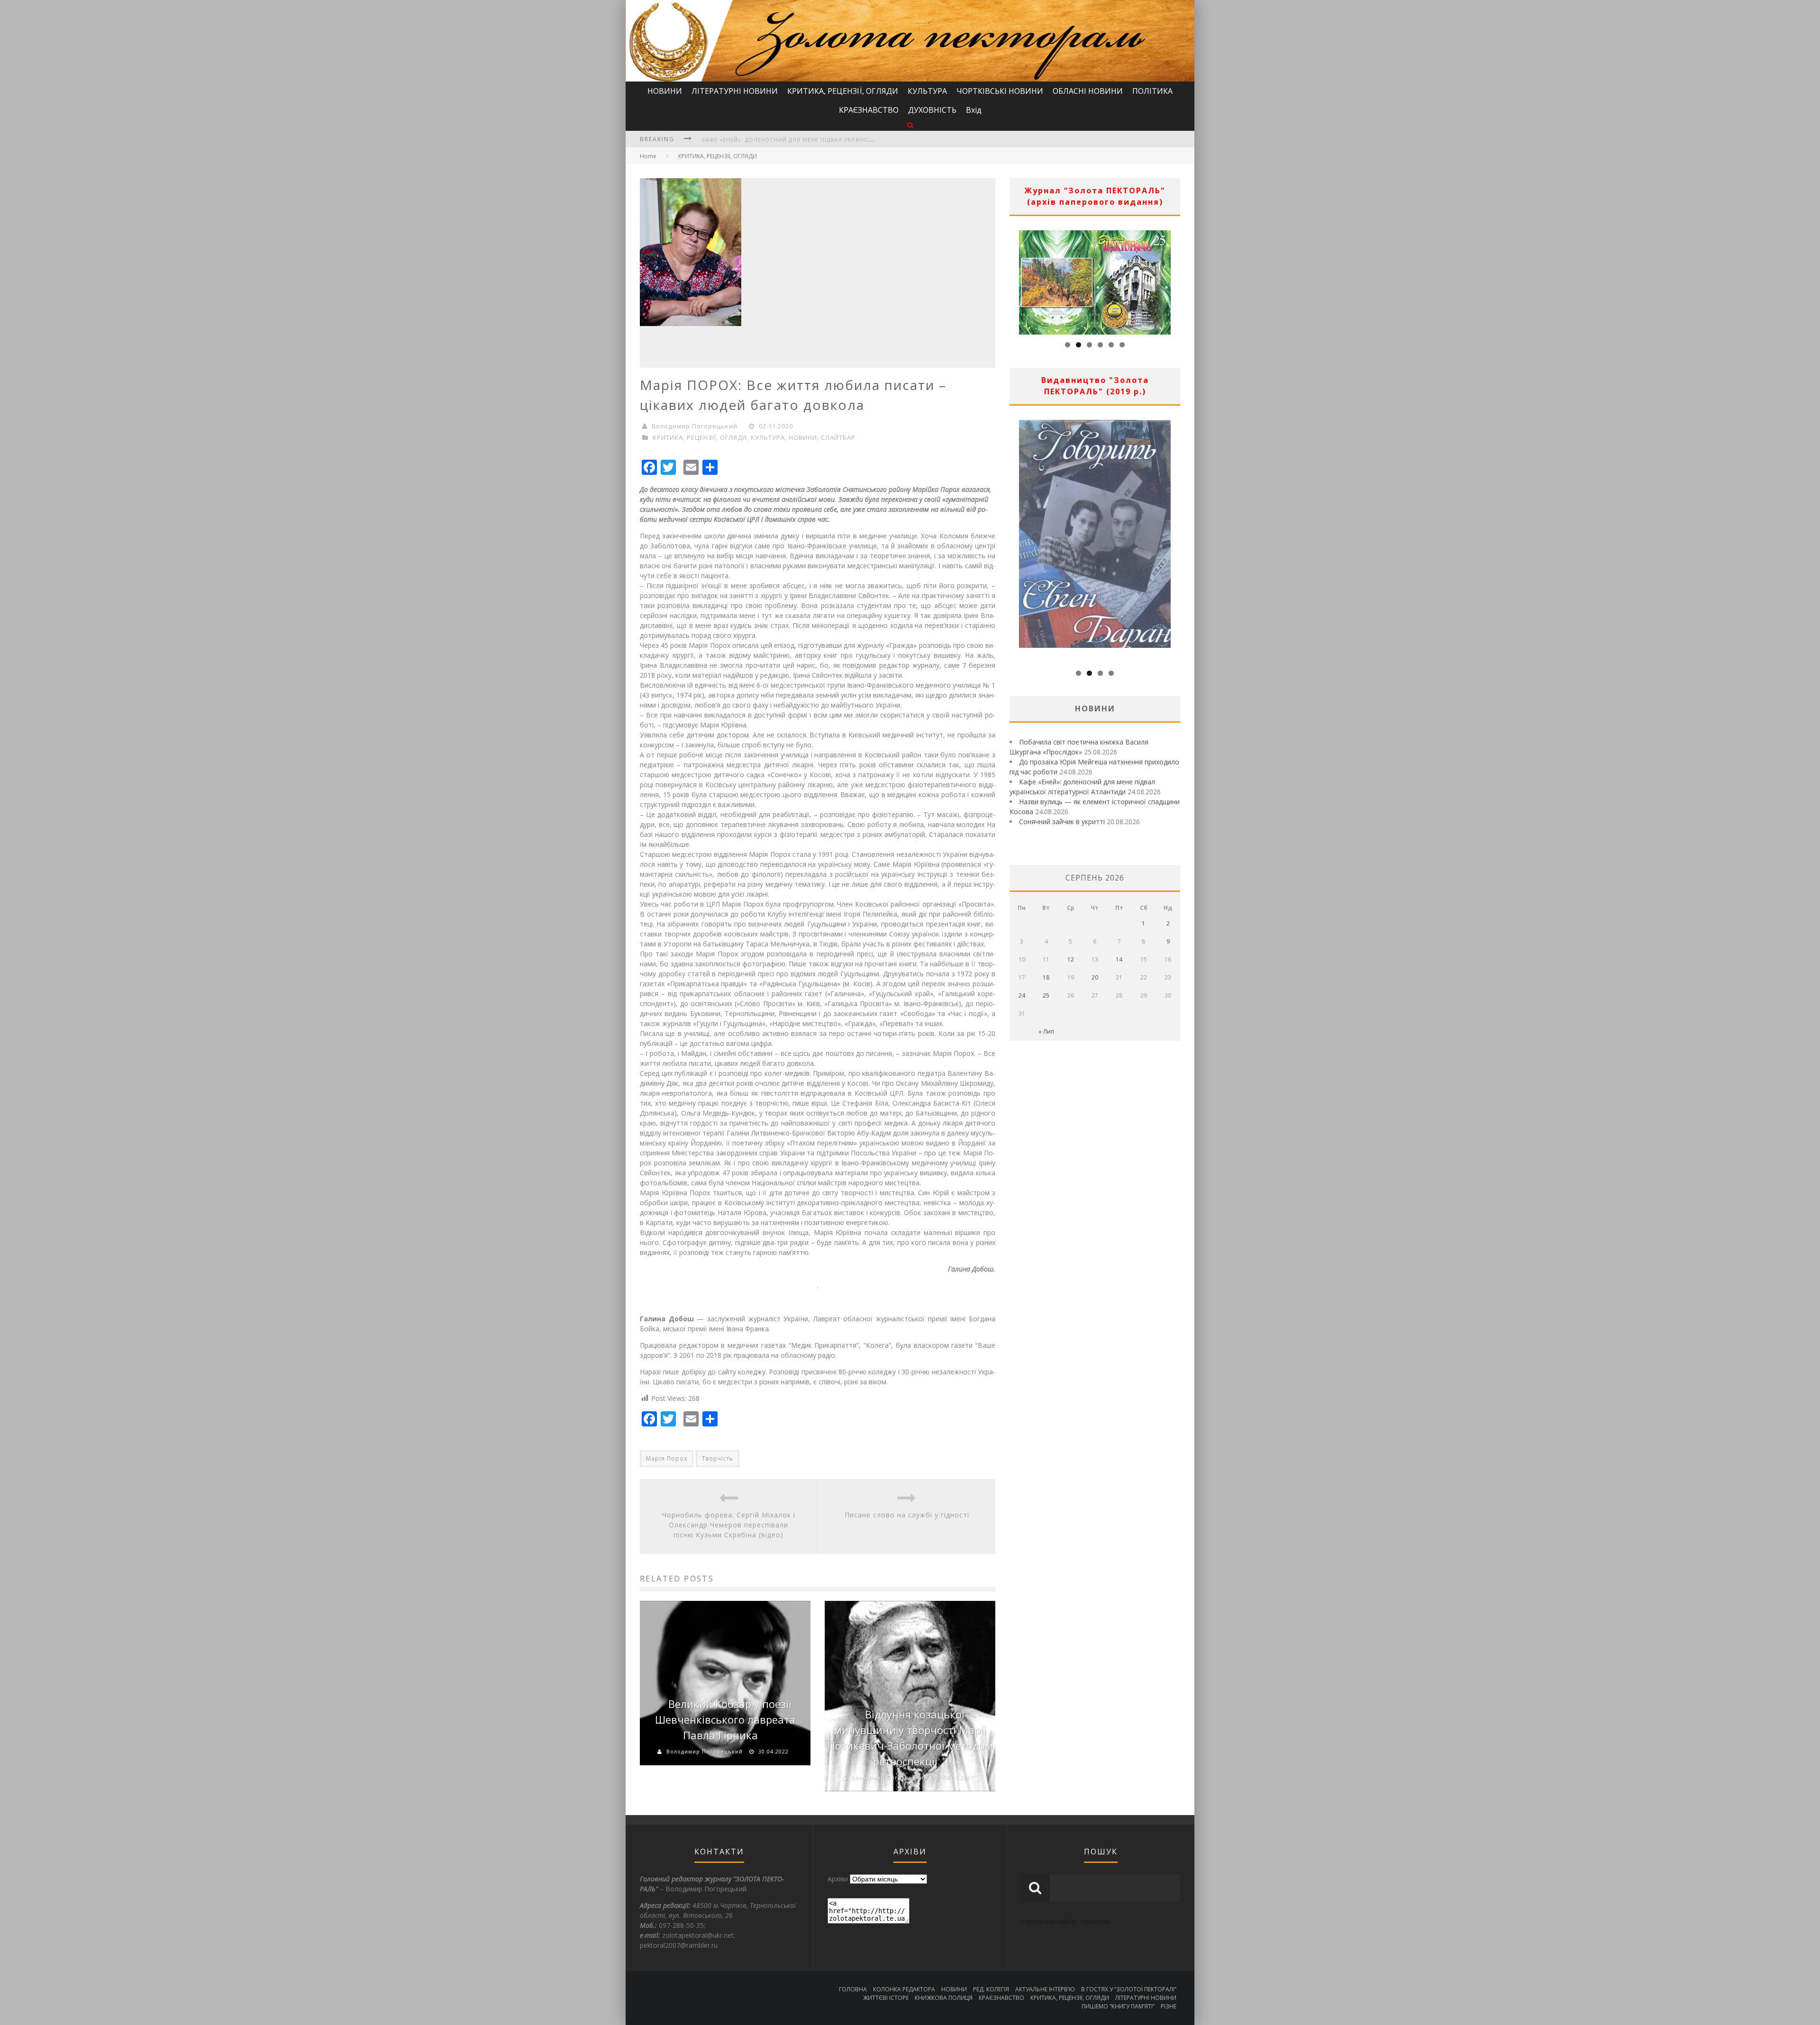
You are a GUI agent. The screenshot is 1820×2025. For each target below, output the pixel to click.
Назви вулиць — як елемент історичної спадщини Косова (799, 140)
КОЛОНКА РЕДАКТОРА (904, 1989)
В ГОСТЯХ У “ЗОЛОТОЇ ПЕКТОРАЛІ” (1129, 1989)
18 (1046, 977)
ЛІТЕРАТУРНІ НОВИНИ (735, 91)
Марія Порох (667, 1458)
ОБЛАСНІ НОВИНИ (1088, 91)
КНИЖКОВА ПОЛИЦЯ (944, 1998)
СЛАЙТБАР (838, 437)
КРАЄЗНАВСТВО (869, 110)
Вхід (974, 110)
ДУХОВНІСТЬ (932, 110)
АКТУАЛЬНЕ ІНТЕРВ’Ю (1045, 1989)
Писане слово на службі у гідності (907, 1515)
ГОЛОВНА (853, 1989)
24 (1022, 995)
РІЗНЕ (1169, 2006)
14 (1119, 959)
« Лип (1046, 1031)
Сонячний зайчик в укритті (1062, 822)
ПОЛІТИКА (1152, 91)
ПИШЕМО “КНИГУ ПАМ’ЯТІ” (1118, 2006)
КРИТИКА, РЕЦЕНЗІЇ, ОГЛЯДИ (843, 91)
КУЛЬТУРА (927, 91)
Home (648, 156)
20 (1095, 977)
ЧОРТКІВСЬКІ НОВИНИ (1000, 91)
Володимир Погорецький (695, 426)
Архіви (838, 1879)
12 (1071, 959)
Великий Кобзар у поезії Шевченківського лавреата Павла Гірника (725, 1719)
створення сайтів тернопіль (1066, 1921)
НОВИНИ (665, 91)
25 (1046, 995)
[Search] (910, 125)
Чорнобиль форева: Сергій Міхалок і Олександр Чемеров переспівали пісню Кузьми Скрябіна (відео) (729, 1525)
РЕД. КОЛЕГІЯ (991, 1989)
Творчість (718, 1458)
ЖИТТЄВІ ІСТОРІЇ (886, 1998)
